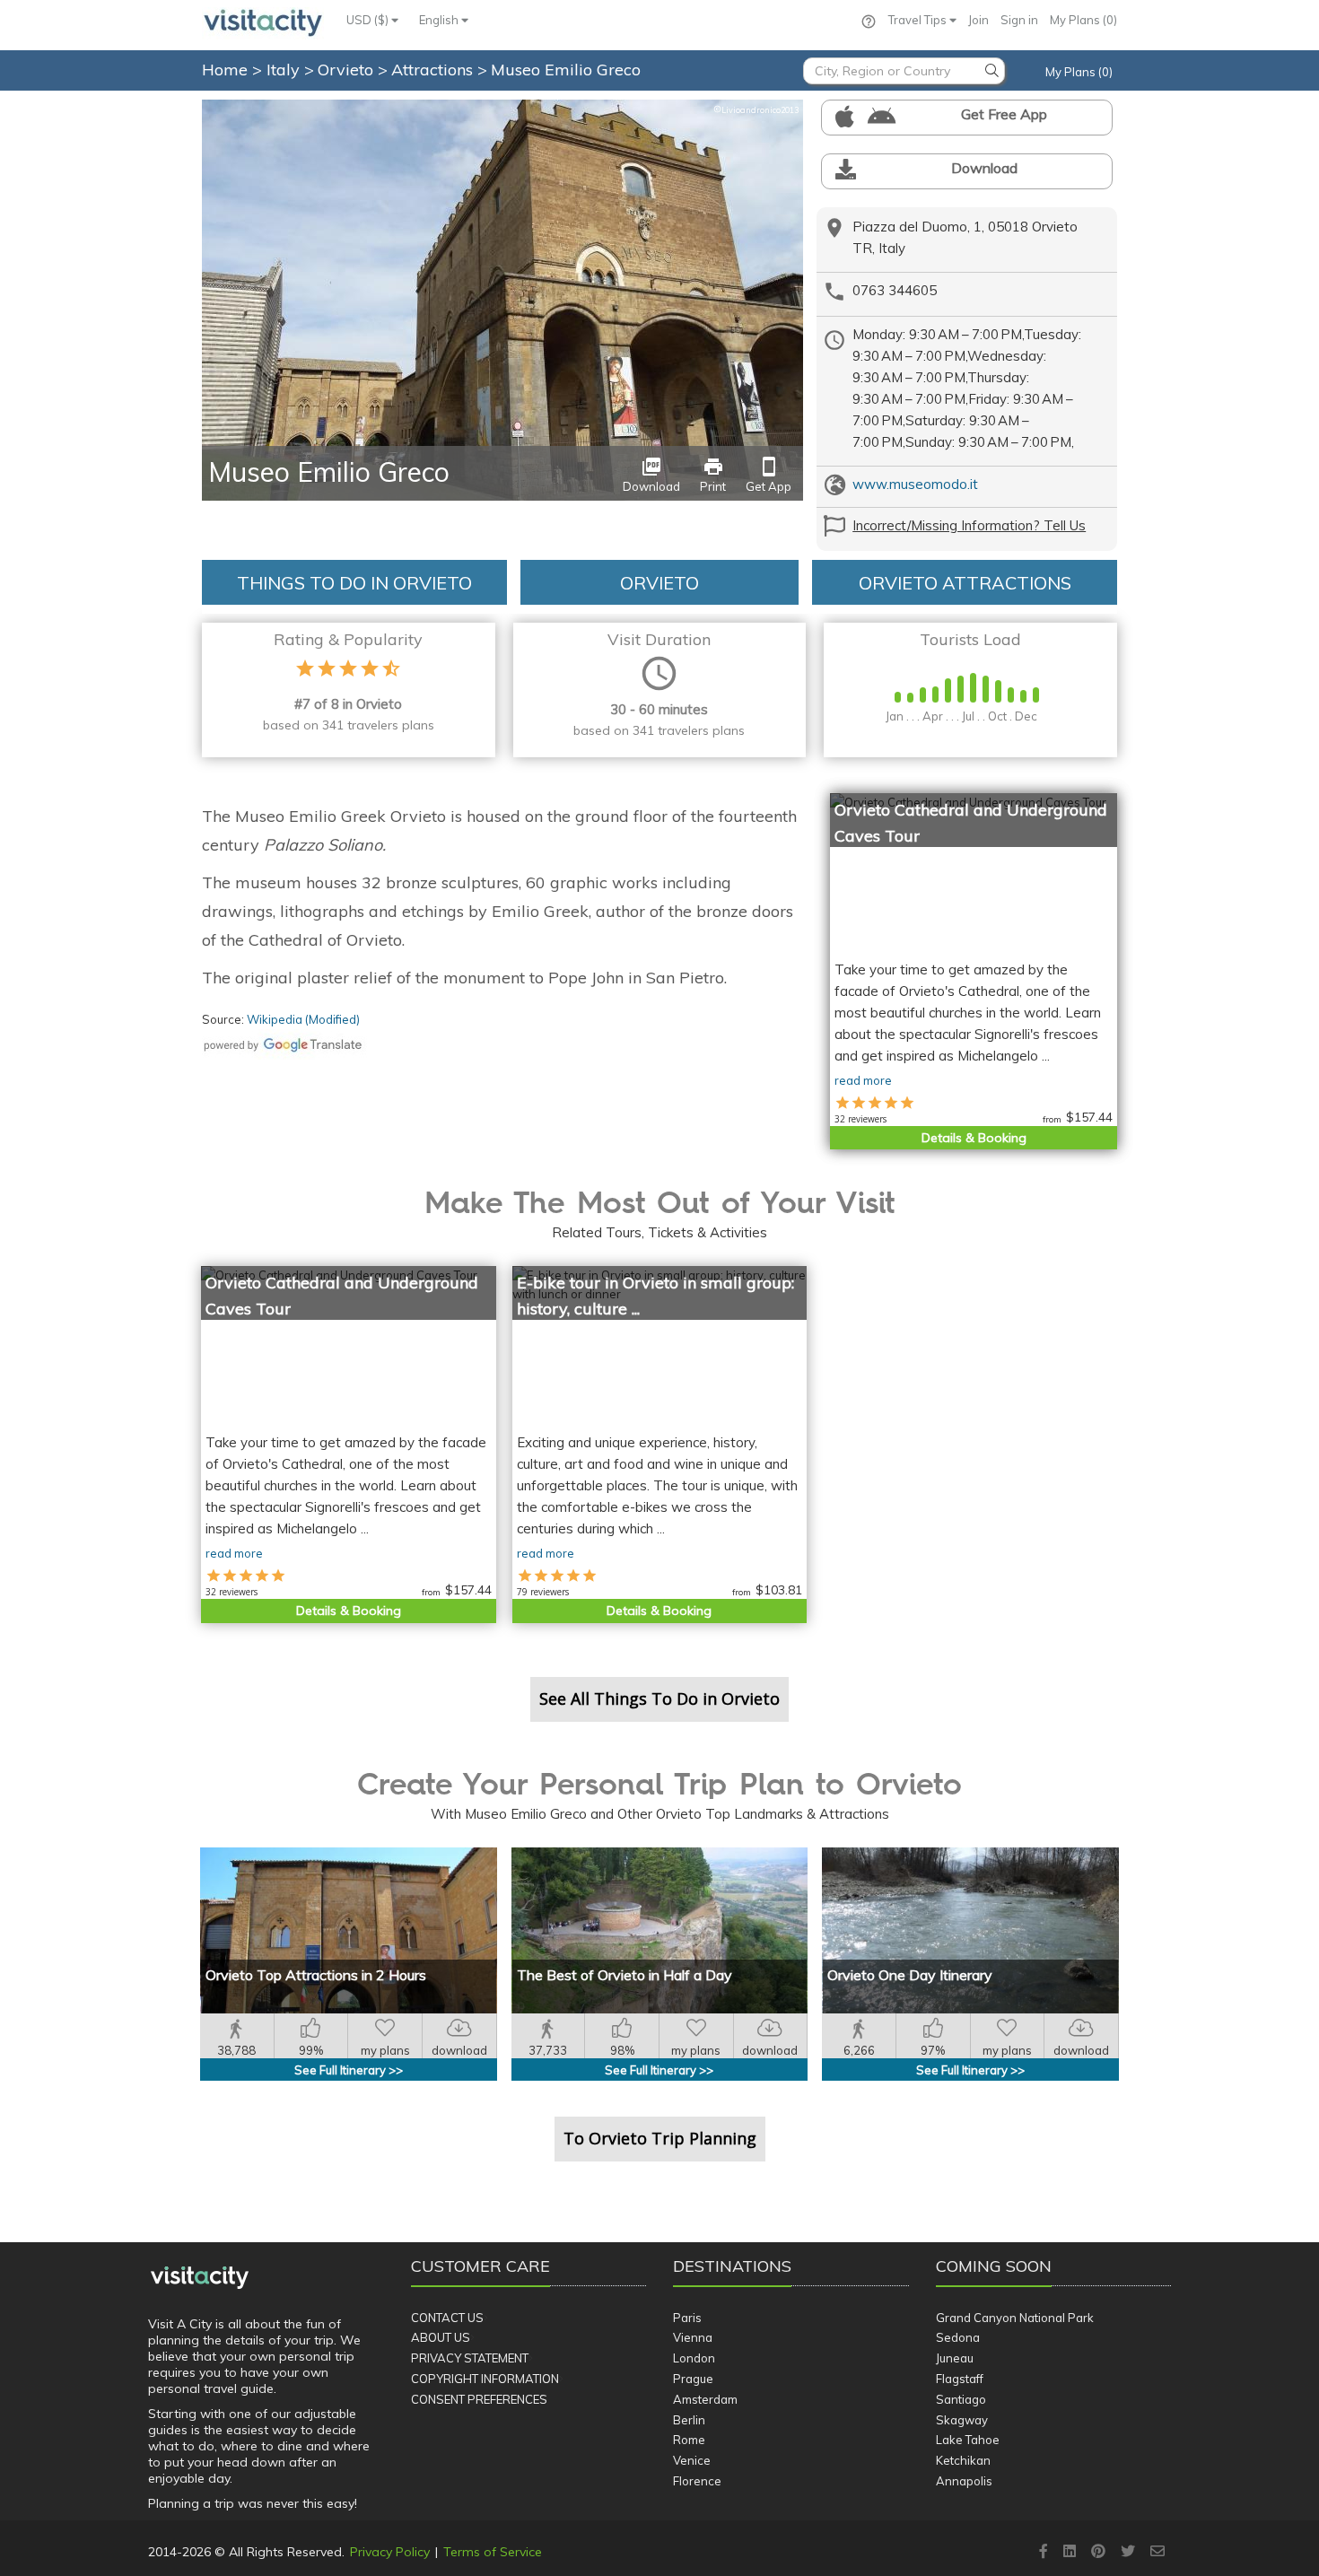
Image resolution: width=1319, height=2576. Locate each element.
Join (978, 20)
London (694, 2358)
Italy (285, 70)
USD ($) (369, 20)
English (440, 20)
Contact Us (447, 2318)
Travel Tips (919, 20)
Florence (697, 2481)
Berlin (689, 2420)
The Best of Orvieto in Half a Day (625, 1975)
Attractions (434, 70)
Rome (689, 2440)
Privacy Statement (470, 2358)
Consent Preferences (479, 2399)
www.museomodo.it (915, 484)
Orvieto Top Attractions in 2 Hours (316, 1975)
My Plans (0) (1083, 20)
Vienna (693, 2337)
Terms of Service (493, 2552)
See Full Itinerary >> (349, 2070)
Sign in (1019, 20)
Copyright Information (485, 2379)
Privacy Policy (390, 2552)
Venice (692, 2460)
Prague (693, 2379)
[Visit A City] (200, 2277)
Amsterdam (705, 2399)
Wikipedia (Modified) (303, 1019)
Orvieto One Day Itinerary (910, 1975)
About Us (441, 2337)
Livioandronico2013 (756, 110)
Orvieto (348, 70)
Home (225, 70)
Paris (687, 2318)
